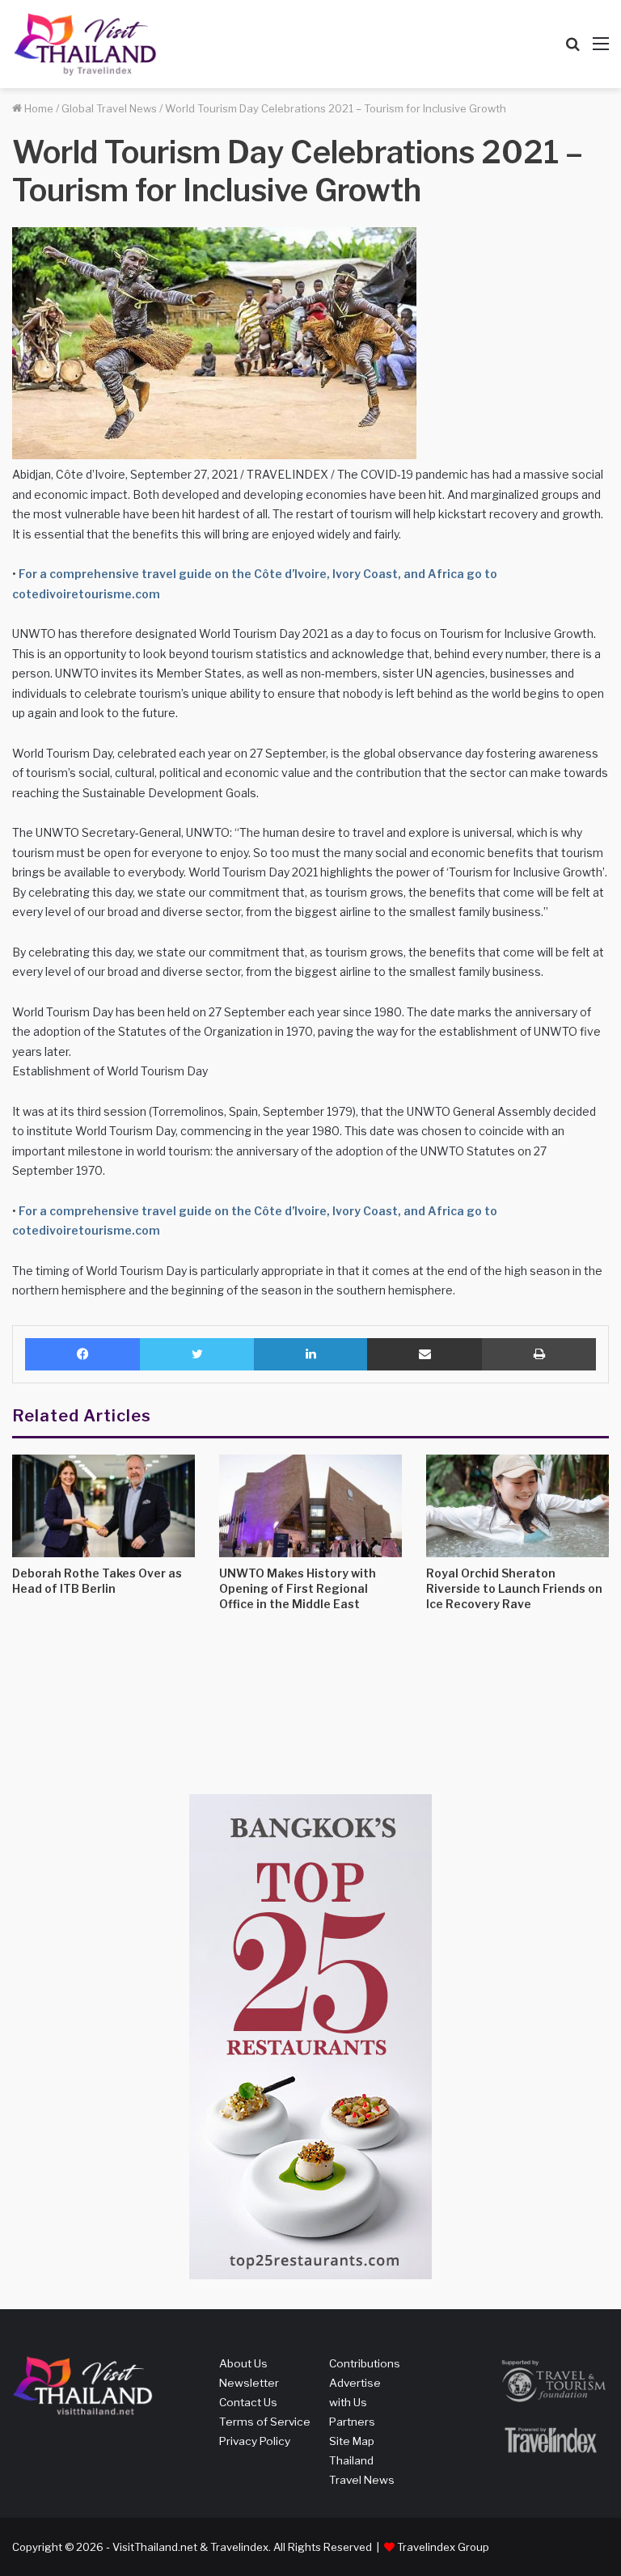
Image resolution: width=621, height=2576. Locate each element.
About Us (243, 2363)
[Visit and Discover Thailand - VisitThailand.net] (85, 44)
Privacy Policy (255, 2441)
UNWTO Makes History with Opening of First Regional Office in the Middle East (298, 1588)
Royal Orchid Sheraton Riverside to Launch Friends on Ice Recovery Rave (514, 1588)
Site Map (352, 2441)
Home (38, 108)
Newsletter (249, 2383)
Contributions (365, 2363)
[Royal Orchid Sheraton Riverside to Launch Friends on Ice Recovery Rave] (517, 1506)
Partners (352, 2422)
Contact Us (248, 2402)
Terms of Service (265, 2422)
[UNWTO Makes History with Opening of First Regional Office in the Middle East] (310, 1506)
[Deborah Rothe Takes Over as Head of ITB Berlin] (103, 1506)
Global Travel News (109, 108)
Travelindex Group (443, 2547)
